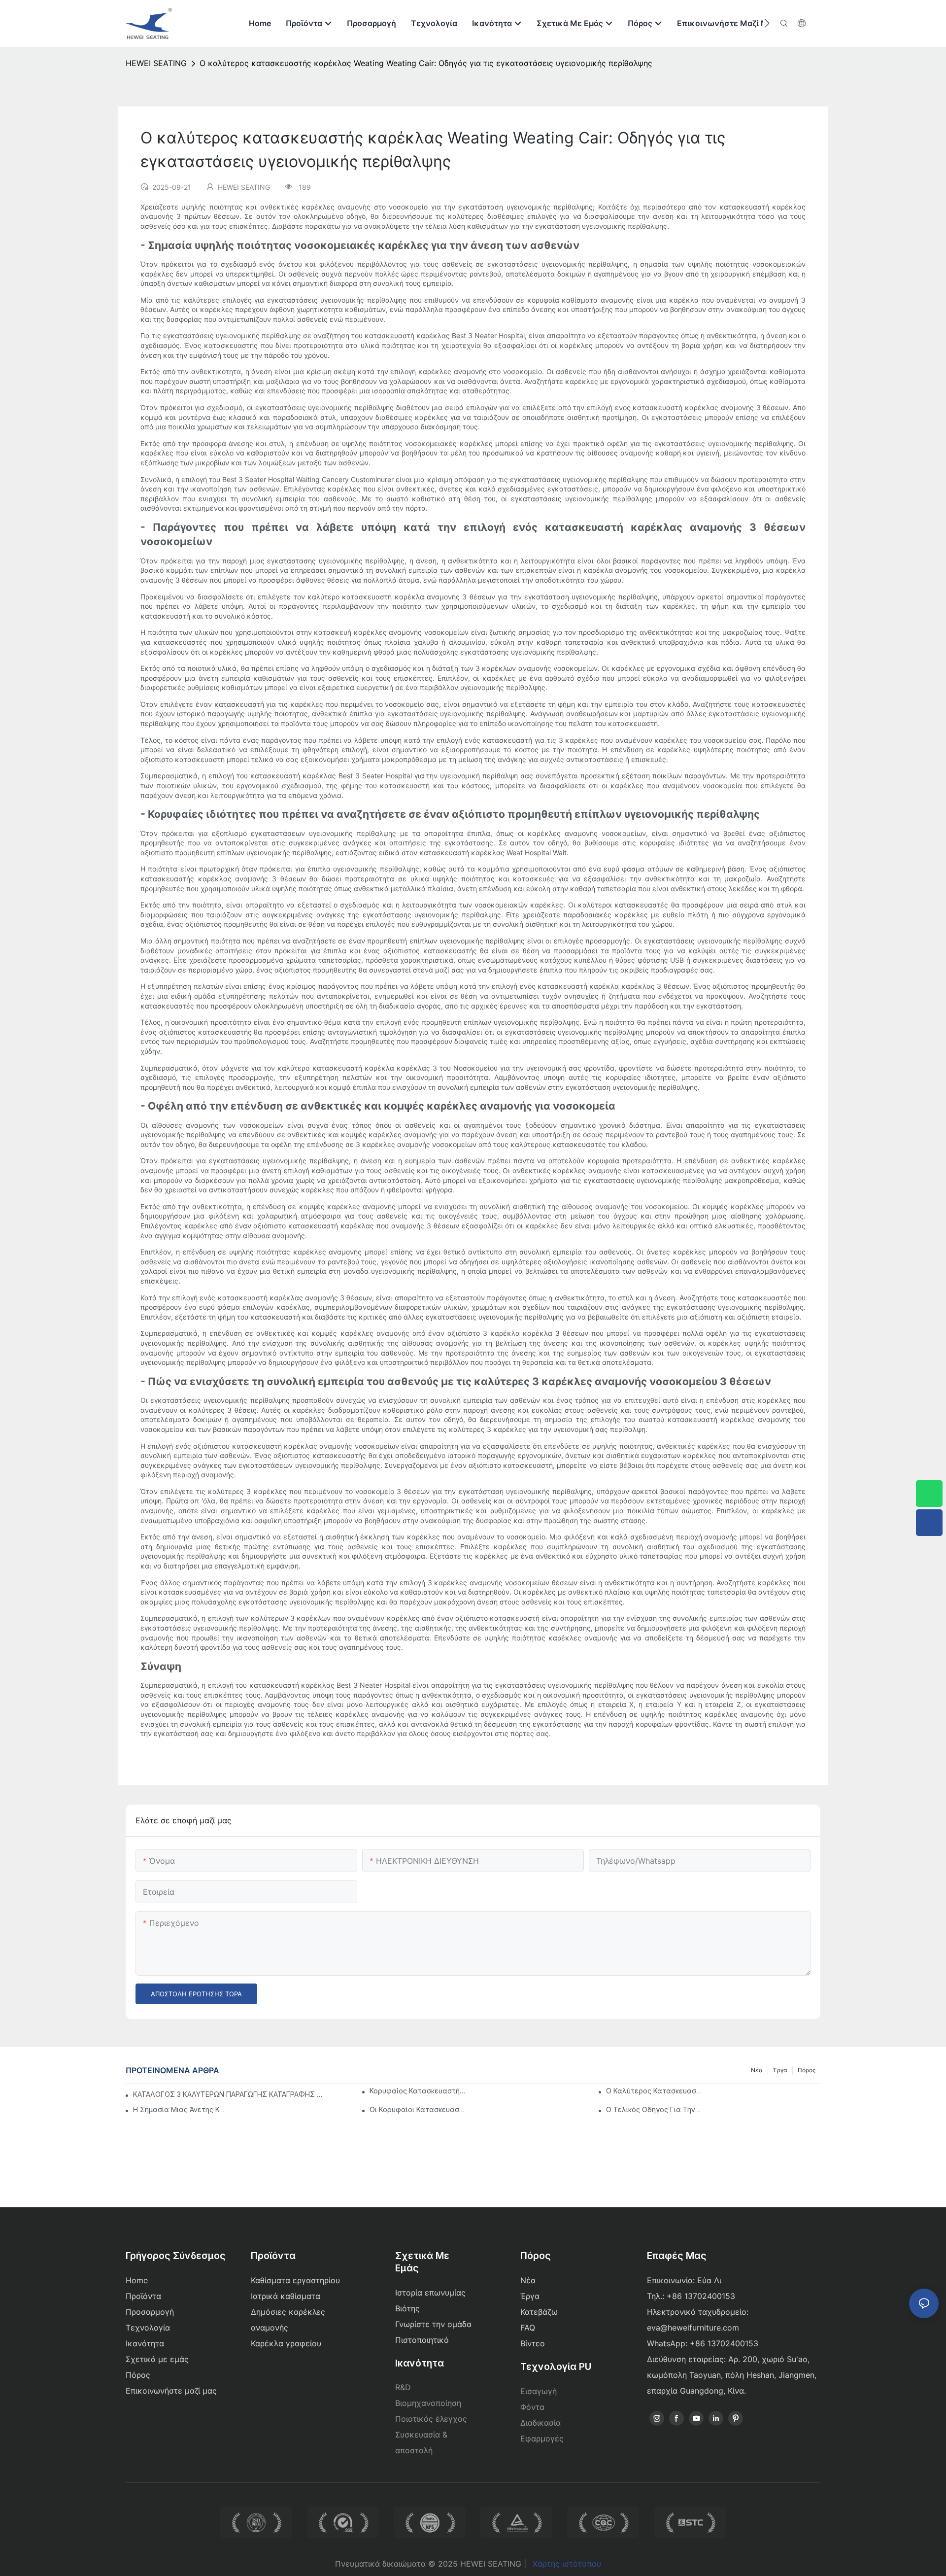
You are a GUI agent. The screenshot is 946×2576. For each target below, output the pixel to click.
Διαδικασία (541, 2423)
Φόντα (532, 2407)
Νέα (757, 2070)
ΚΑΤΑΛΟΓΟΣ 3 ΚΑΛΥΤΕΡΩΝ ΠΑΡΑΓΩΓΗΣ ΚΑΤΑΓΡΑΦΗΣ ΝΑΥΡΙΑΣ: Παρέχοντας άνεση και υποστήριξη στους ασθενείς (229, 2094)
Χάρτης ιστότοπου (567, 2564)
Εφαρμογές (542, 2438)
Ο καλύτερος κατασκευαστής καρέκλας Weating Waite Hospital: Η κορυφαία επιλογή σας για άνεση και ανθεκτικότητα (654, 2091)
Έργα (780, 2070)
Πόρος (807, 2070)
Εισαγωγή (539, 2391)
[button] (767, 23)
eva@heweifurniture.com (693, 2328)
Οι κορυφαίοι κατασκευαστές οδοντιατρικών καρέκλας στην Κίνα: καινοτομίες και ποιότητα (417, 2109)
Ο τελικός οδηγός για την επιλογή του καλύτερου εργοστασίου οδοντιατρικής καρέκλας (654, 2109)
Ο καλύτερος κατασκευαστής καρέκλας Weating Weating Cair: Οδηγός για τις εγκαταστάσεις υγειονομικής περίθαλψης (426, 63)
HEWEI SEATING (156, 63)
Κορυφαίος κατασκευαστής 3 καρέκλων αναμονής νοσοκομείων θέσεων (417, 2091)
